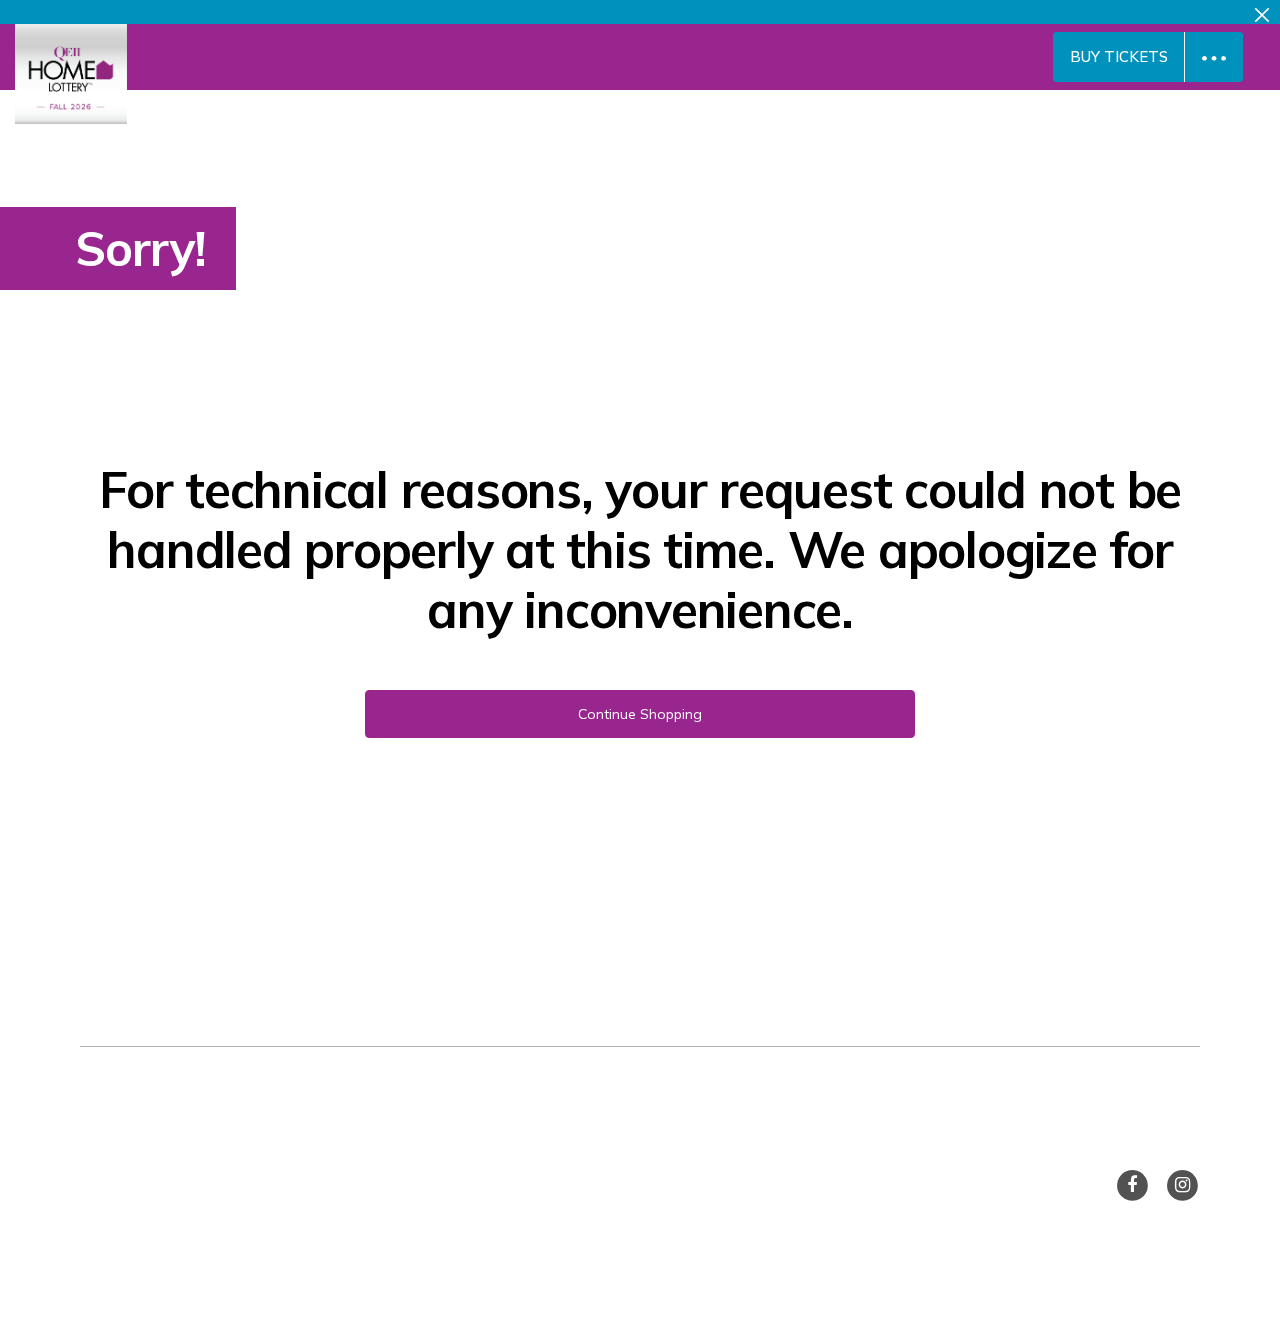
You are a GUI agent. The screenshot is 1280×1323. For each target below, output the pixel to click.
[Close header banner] (1262, 12)
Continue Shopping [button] (640, 714)
